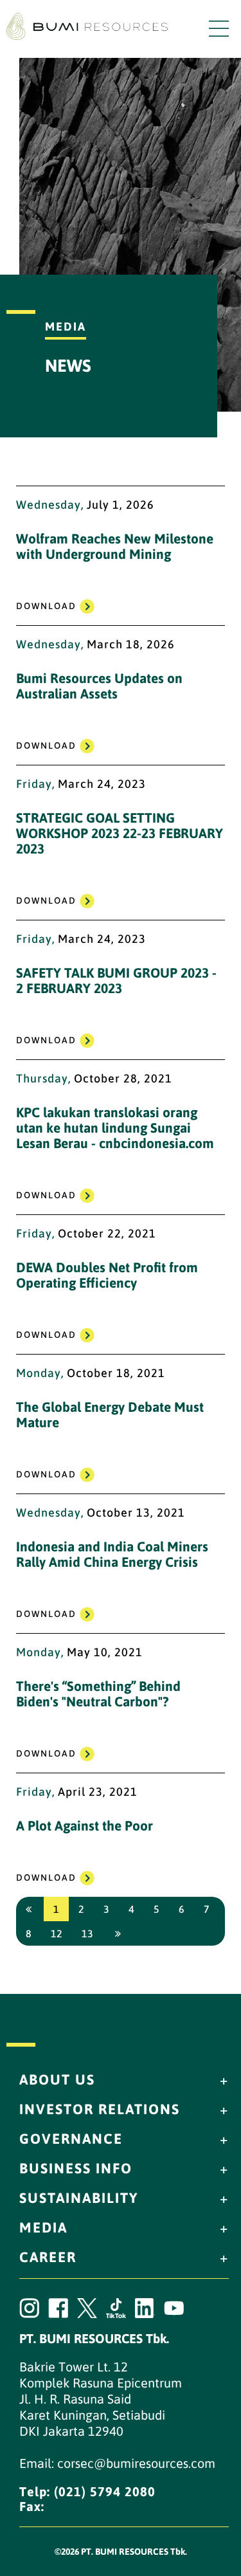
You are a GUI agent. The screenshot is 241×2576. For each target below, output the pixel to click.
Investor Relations (100, 2109)
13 (87, 1933)
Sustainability (79, 2198)
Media (43, 2227)
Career (48, 2257)
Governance (71, 2139)
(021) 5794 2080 (105, 2491)
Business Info (76, 2168)
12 (57, 1933)
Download (46, 606)
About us (57, 2079)
